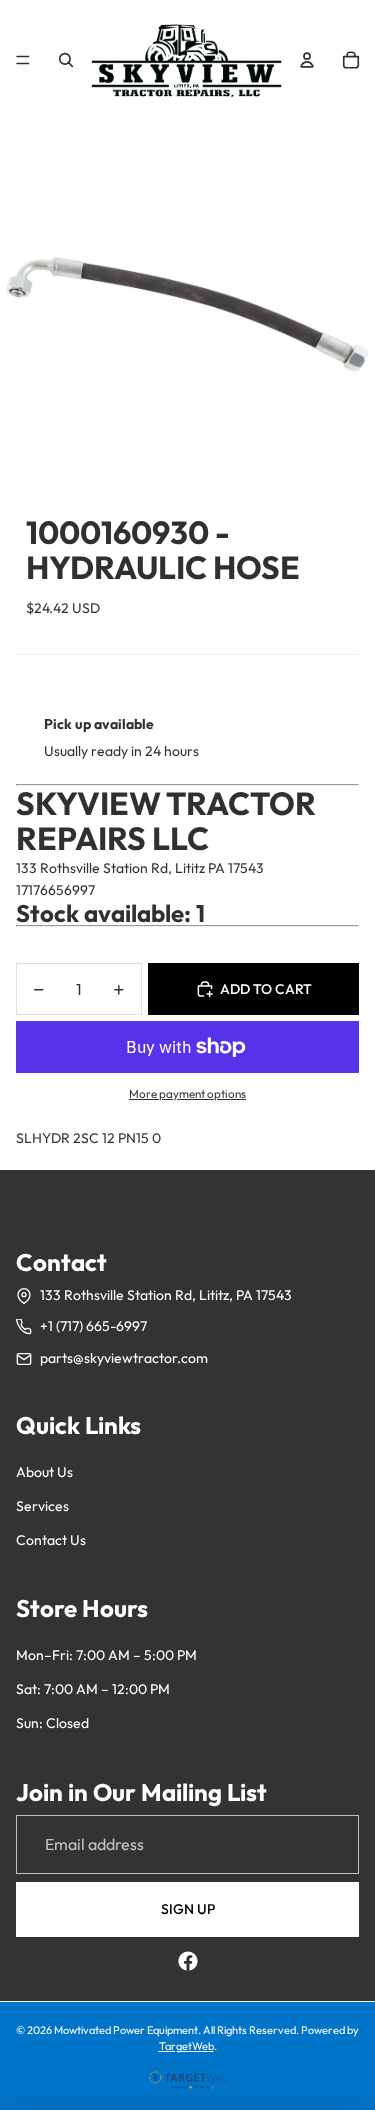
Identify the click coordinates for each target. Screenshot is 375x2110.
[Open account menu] (307, 60)
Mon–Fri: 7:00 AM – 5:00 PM (106, 1655)
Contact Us (51, 1540)
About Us (44, 1472)
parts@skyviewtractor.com (124, 1358)
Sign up (188, 1909)
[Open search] (66, 60)
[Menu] (23, 60)
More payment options (187, 1093)
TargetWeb (186, 2046)
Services (42, 1506)
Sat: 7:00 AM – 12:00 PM (93, 1689)
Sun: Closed (52, 1723)
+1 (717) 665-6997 (93, 1326)
